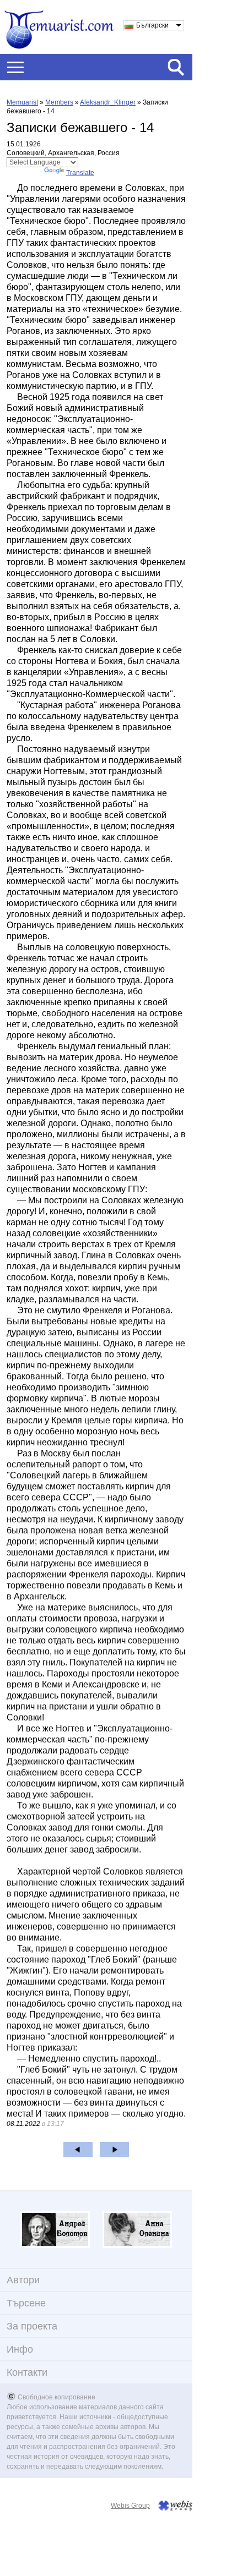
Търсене (26, 2303)
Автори (23, 2280)
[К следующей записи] (114, 2150)
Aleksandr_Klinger (108, 102)
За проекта (32, 2326)
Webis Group (130, 2506)
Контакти (27, 2372)
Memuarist (22, 102)
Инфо (20, 2349)
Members (59, 102)
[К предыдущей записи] (78, 2150)
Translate (80, 173)
